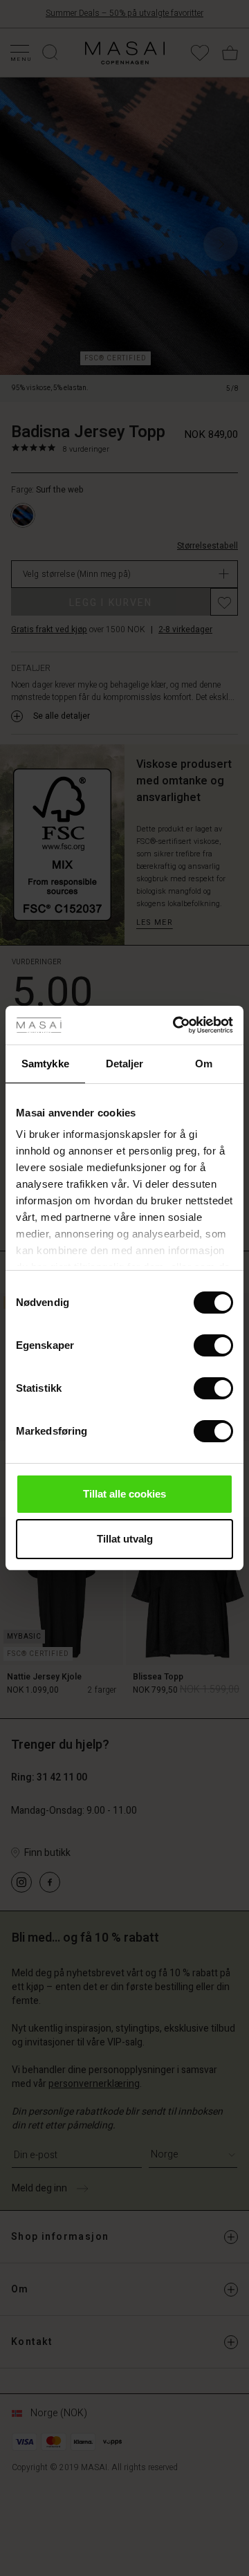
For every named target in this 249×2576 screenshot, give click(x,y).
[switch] (213, 1345)
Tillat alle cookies (124, 1494)
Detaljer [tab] (125, 1064)
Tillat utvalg (125, 1539)
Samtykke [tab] (45, 1064)
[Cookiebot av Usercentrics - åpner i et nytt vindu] (176, 1025)
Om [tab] (204, 1064)
